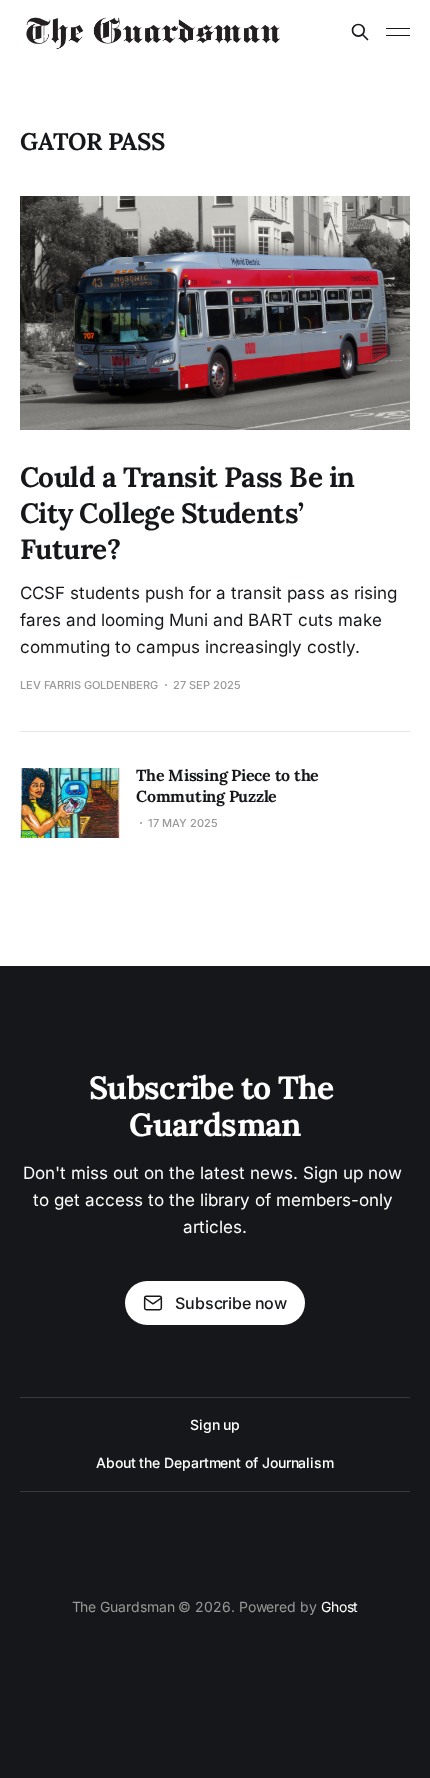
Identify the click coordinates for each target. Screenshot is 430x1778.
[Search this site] (360, 32)
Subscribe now (231, 1303)
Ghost (340, 1606)
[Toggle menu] (398, 32)
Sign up (215, 1424)
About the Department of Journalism (215, 1462)
